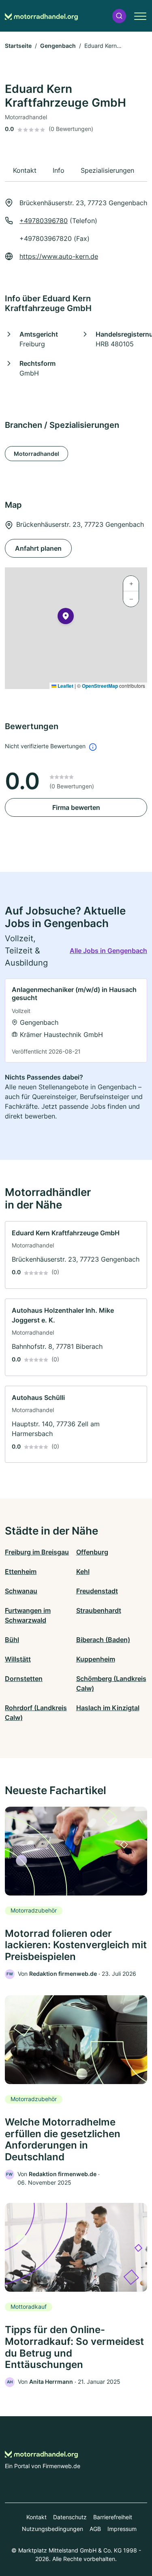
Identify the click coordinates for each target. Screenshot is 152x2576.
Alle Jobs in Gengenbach (108, 951)
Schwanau (21, 1591)
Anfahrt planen (38, 548)
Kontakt (36, 2517)
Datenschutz (70, 2517)
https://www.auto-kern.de (59, 256)
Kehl (83, 1571)
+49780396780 (44, 221)
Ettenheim (21, 1571)
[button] (119, 16)
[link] (76, 1021)
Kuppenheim (96, 1659)
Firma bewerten (76, 807)
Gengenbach (58, 46)
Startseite (18, 46)
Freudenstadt (97, 1591)
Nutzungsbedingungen (52, 2529)
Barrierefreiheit (113, 2517)
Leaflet (65, 686)
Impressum (122, 2529)
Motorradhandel (36, 454)
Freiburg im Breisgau (37, 1552)
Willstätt (18, 1659)
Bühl (12, 1640)
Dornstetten (24, 1679)
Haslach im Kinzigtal (108, 1708)
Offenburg (92, 1552)
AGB (95, 2529)
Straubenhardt (99, 1610)
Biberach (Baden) (103, 1640)
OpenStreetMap (100, 686)
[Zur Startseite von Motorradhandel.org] (41, 16)
